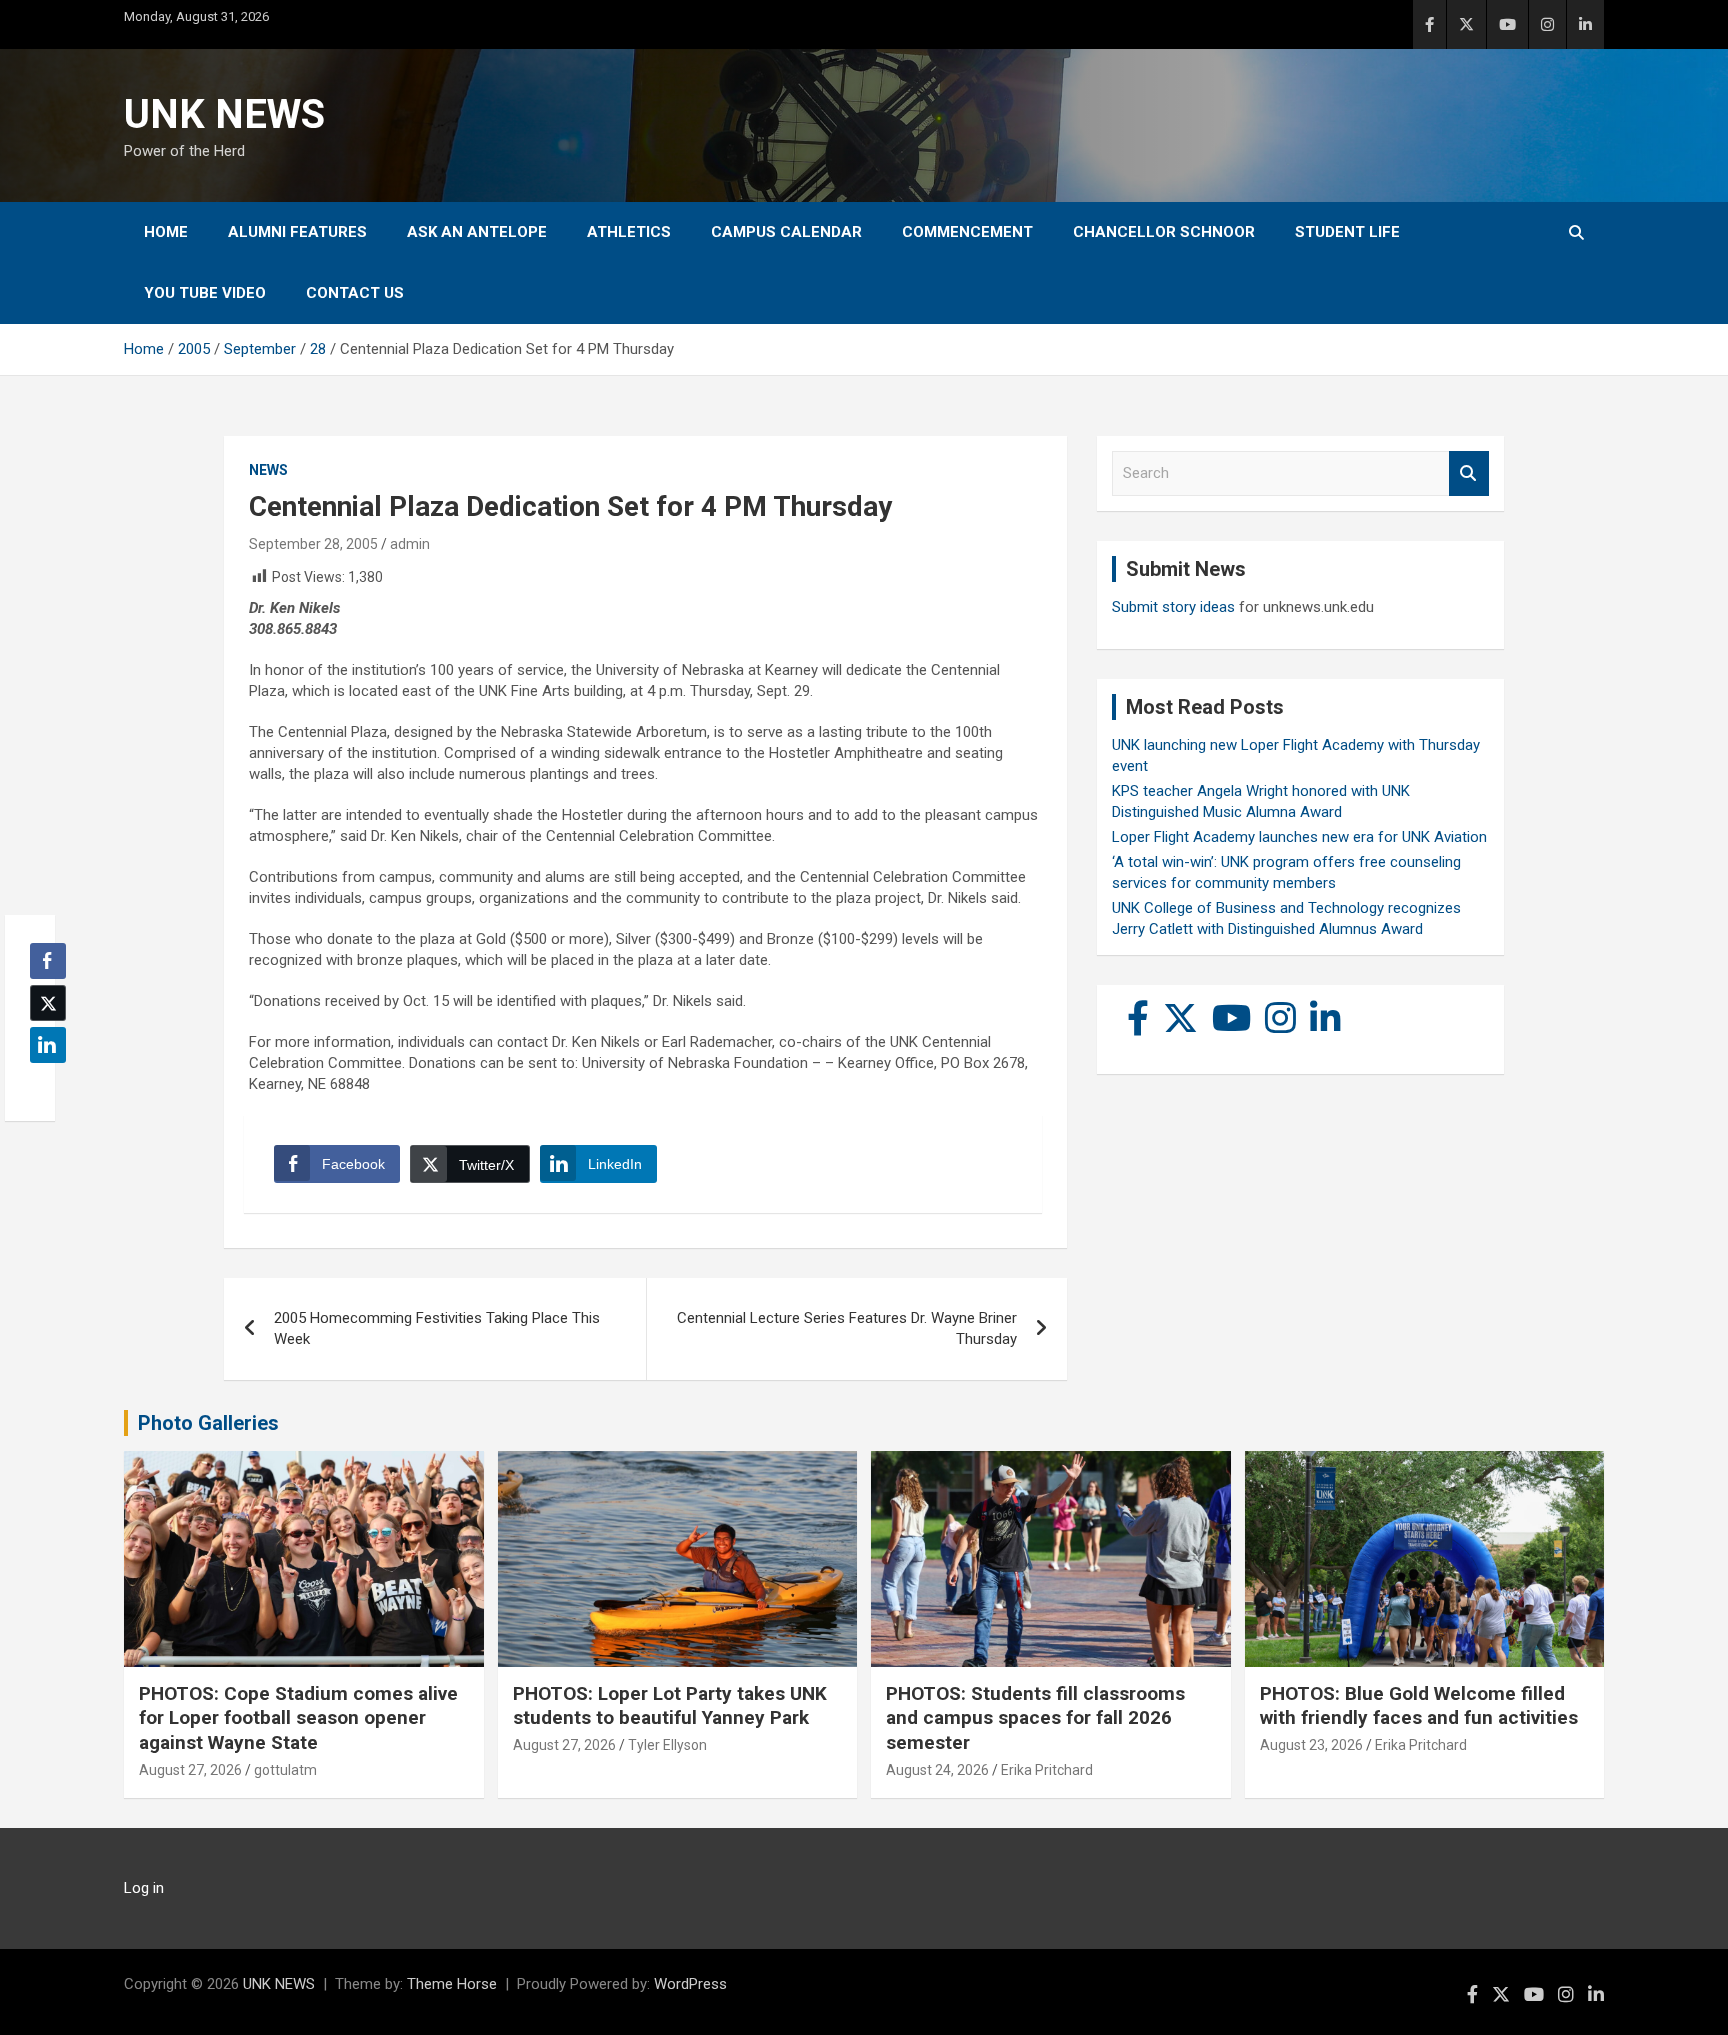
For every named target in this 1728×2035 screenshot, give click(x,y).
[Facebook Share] (48, 961)
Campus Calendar (786, 232)
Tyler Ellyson (667, 1745)
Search (1469, 473)
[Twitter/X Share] (48, 1003)
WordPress (690, 1984)
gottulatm (285, 1770)
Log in (144, 1888)
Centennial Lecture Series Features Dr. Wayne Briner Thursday (847, 1328)
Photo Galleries (208, 1423)
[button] (42, 1084)
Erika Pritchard (1047, 1770)
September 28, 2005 (313, 544)
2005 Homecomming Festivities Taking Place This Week (437, 1328)
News (268, 470)
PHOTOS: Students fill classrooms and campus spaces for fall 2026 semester (1035, 1718)
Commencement (967, 232)
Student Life (1347, 232)
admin (410, 544)
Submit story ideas (1173, 607)
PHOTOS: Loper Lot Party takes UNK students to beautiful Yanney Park (670, 1706)
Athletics (629, 232)
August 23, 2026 (1311, 1745)
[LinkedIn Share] (48, 1045)
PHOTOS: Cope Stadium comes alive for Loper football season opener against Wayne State (298, 1718)
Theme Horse (452, 1984)
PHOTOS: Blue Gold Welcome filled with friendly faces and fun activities (1419, 1706)
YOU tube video (205, 293)
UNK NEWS (224, 114)
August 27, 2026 (190, 1770)
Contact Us (355, 293)
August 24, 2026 (937, 1770)
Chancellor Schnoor (1164, 232)
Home (166, 232)
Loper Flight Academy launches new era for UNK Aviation (1299, 837)
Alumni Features (297, 232)
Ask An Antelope (477, 232)
